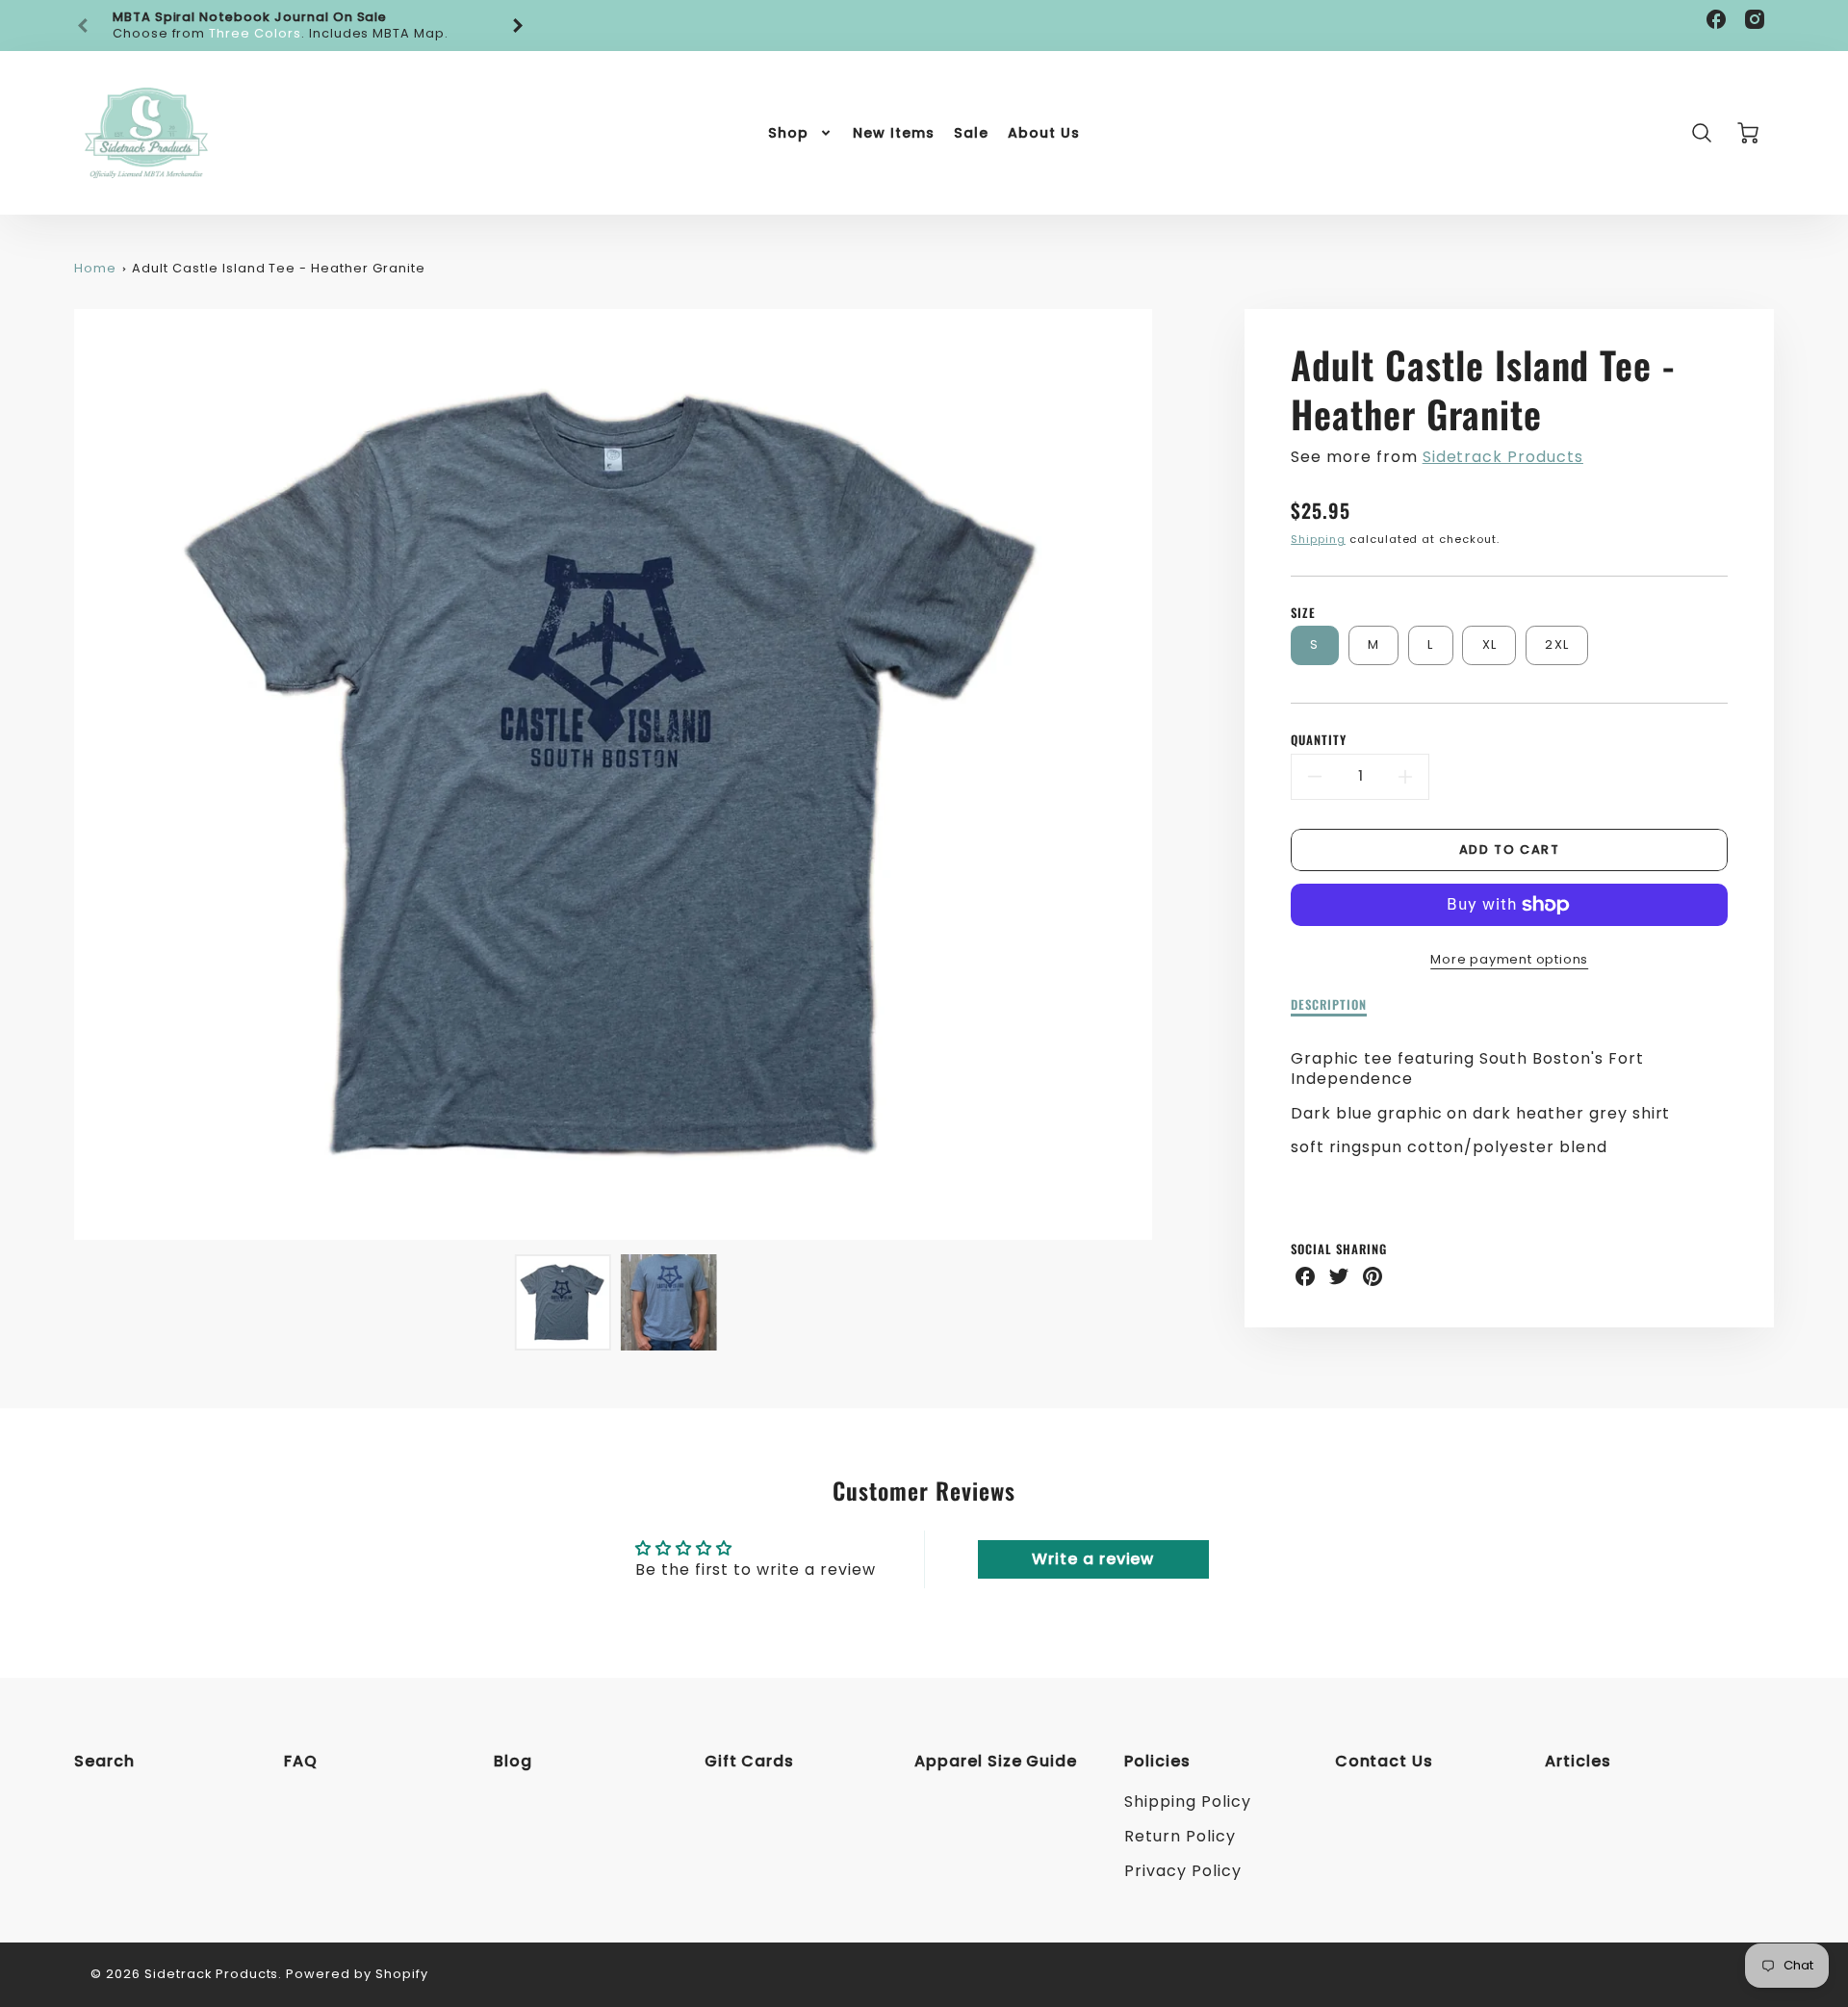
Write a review (1093, 1559)
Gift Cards (750, 1761)
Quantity (1319, 741)
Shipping (1318, 539)
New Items (894, 133)
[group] (300, 26)
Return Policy (1180, 1836)
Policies (1157, 1761)
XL (1490, 644)
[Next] (517, 26)
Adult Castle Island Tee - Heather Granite (278, 268)
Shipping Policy (1187, 1801)
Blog (513, 1761)
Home (95, 268)
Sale (971, 133)
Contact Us (1385, 1761)
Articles (1578, 1761)
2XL (1557, 644)
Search (104, 1761)
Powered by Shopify (357, 1974)
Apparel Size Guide (996, 1761)
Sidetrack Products (1503, 457)
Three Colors (255, 33)
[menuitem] (801, 133)
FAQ (301, 1761)
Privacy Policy (1182, 1871)
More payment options (1509, 959)
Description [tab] (1329, 1005)
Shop (788, 133)
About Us (1044, 133)
